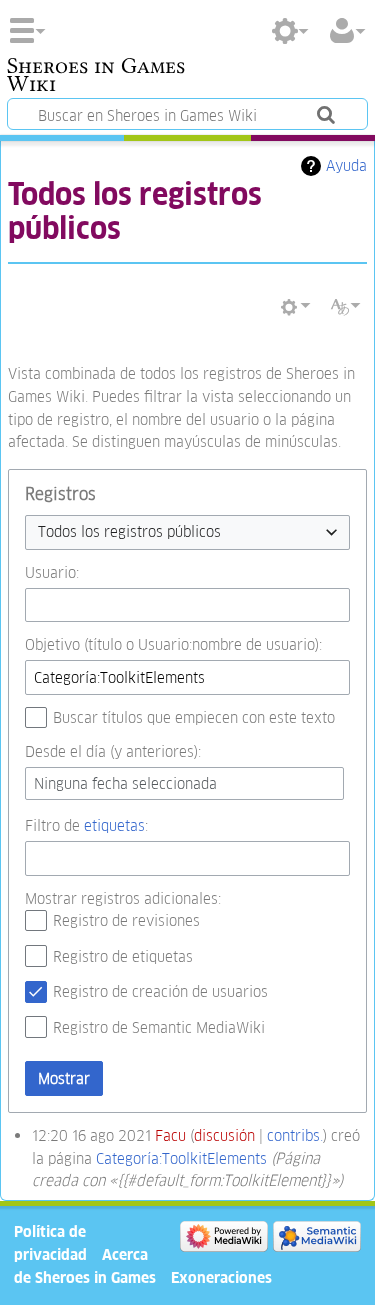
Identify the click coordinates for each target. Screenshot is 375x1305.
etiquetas (114, 825)
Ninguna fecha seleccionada (125, 783)
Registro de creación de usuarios (160, 991)
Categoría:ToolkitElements (181, 1158)
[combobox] (187, 532)
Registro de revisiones (126, 920)
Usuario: (52, 572)
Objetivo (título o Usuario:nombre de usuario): (173, 644)
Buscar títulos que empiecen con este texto (194, 717)
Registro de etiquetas (123, 956)
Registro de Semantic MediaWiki (159, 1027)
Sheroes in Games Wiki (96, 77)
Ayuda (346, 165)
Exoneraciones (221, 1277)
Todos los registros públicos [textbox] (129, 531)
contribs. (295, 1135)
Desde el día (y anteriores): (113, 751)
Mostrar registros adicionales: (123, 898)
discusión (224, 1135)
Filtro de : (86, 825)
